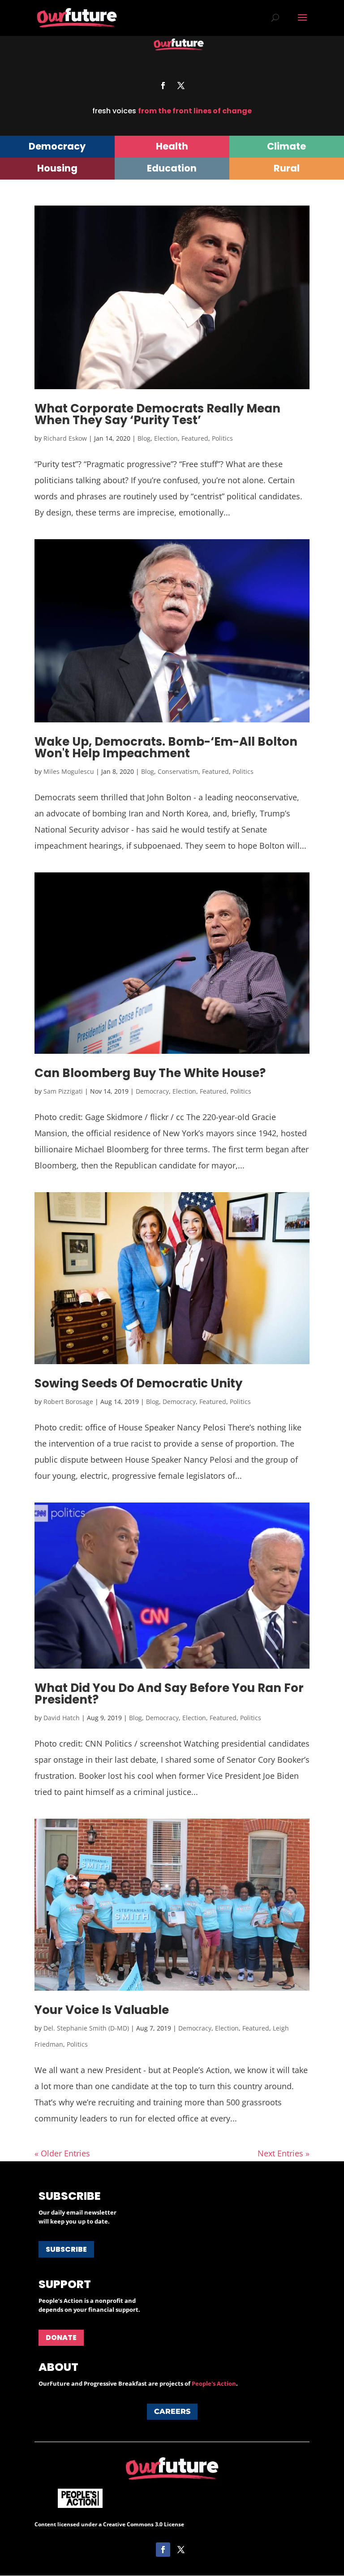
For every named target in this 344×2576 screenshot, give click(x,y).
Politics (222, 438)
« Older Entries (62, 2153)
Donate (61, 2338)
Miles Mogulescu (69, 771)
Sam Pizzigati (63, 1091)
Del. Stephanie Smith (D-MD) (86, 2028)
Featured (195, 438)
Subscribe (66, 2249)
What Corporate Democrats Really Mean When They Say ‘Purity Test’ (157, 414)
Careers (172, 2411)
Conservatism (178, 771)
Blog (144, 438)
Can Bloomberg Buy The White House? (150, 1073)
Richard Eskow (65, 438)
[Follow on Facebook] (163, 86)
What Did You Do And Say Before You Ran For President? (169, 1694)
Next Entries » (284, 2153)
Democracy (152, 1091)
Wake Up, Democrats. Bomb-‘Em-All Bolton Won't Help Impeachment (166, 747)
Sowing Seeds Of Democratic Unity (138, 1383)
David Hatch (62, 1718)
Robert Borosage (68, 1402)
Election (166, 438)
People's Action (214, 2383)
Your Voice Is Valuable (102, 2010)
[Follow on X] (181, 86)
